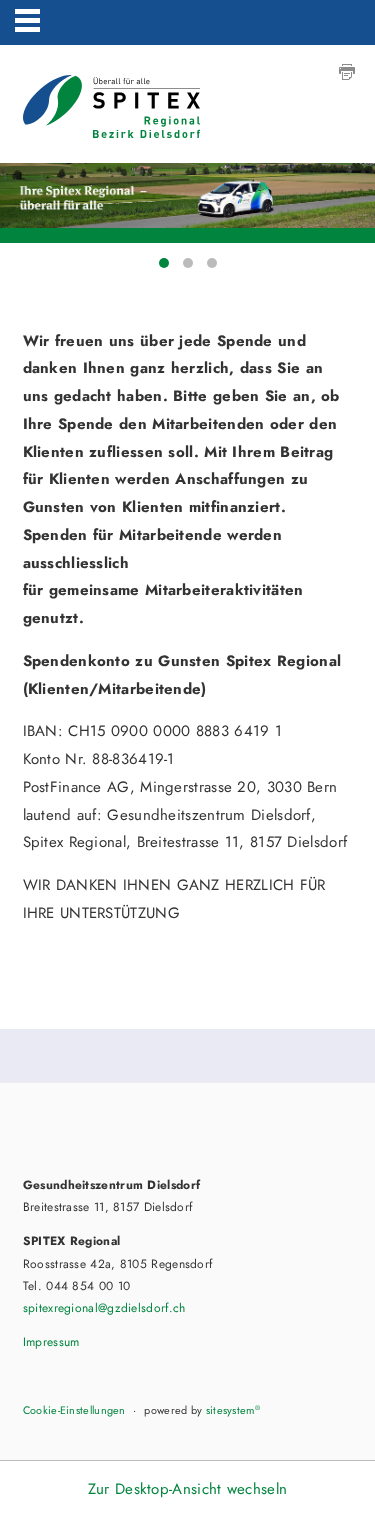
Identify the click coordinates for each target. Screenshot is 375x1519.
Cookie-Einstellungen (74, 1410)
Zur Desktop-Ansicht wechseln (187, 1489)
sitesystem (233, 1410)
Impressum (51, 1342)
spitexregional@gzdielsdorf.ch (104, 1308)
